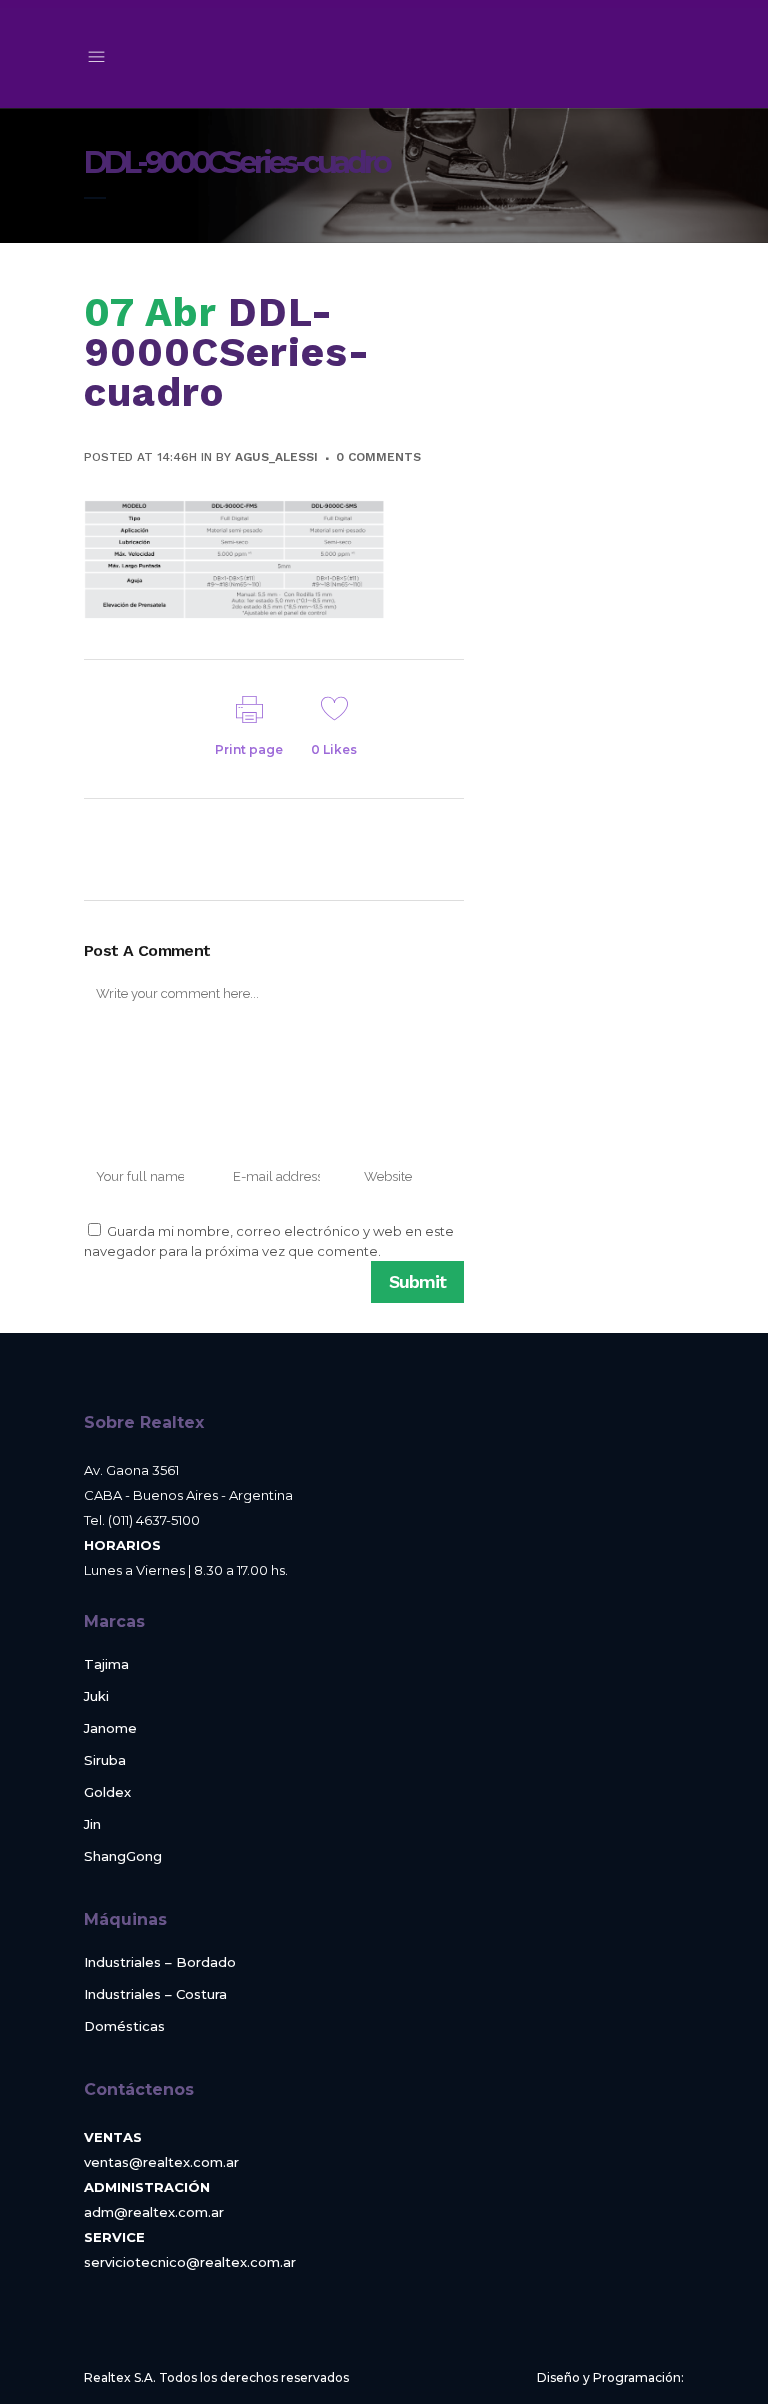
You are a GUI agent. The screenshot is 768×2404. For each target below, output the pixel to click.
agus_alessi (276, 457)
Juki (96, 1696)
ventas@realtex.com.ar (161, 2162)
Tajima (106, 1664)
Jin (92, 1824)
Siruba (105, 1760)
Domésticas (124, 2026)
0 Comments (378, 457)
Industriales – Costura (155, 1994)
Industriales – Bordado (160, 1962)
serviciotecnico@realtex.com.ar (190, 2262)
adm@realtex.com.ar (154, 2212)
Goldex (107, 1792)
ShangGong (123, 1856)
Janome (110, 1728)
